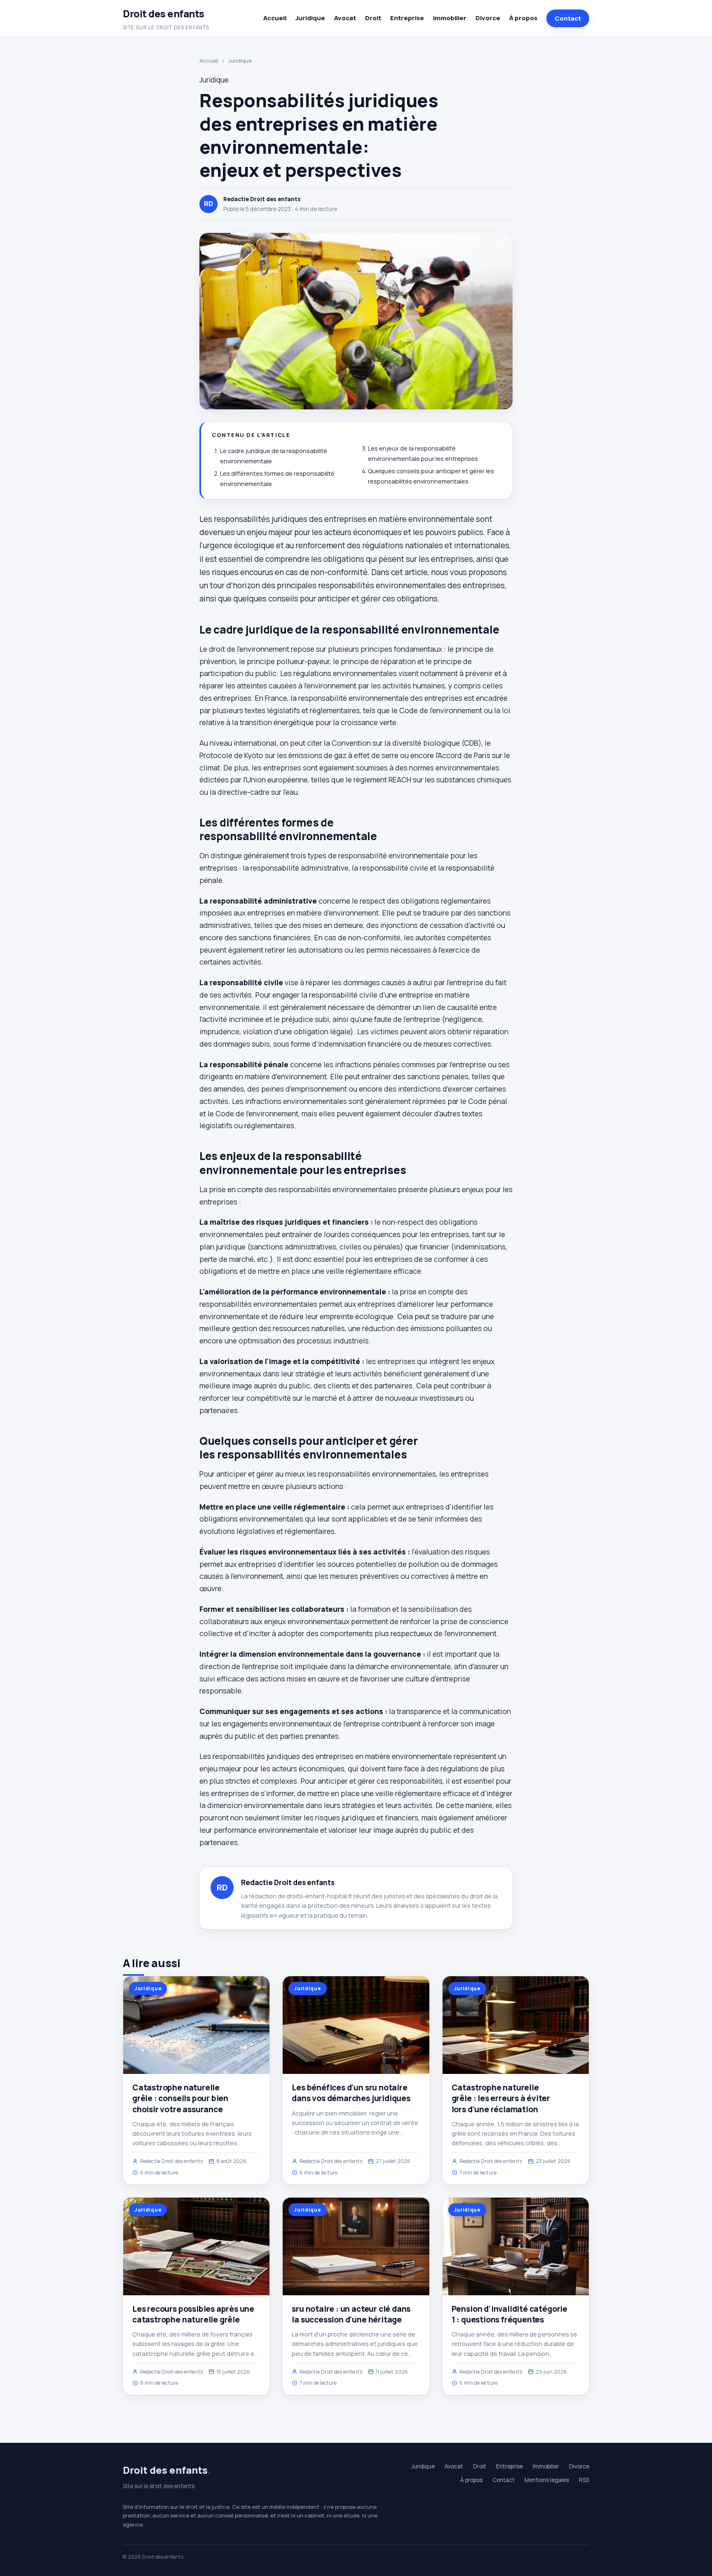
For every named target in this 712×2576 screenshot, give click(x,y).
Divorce (488, 18)
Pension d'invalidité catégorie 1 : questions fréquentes (509, 2314)
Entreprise (407, 18)
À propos (523, 18)
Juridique (310, 18)
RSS (584, 2480)
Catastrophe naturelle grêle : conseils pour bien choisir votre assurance (180, 2098)
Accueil (275, 18)
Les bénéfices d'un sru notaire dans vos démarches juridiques (351, 2093)
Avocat (345, 18)
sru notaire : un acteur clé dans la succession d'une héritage (351, 2314)
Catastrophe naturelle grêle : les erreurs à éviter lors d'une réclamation (501, 2098)
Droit (373, 18)
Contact (568, 18)
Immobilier (450, 18)
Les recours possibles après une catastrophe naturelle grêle (193, 2314)
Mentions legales (547, 2480)
